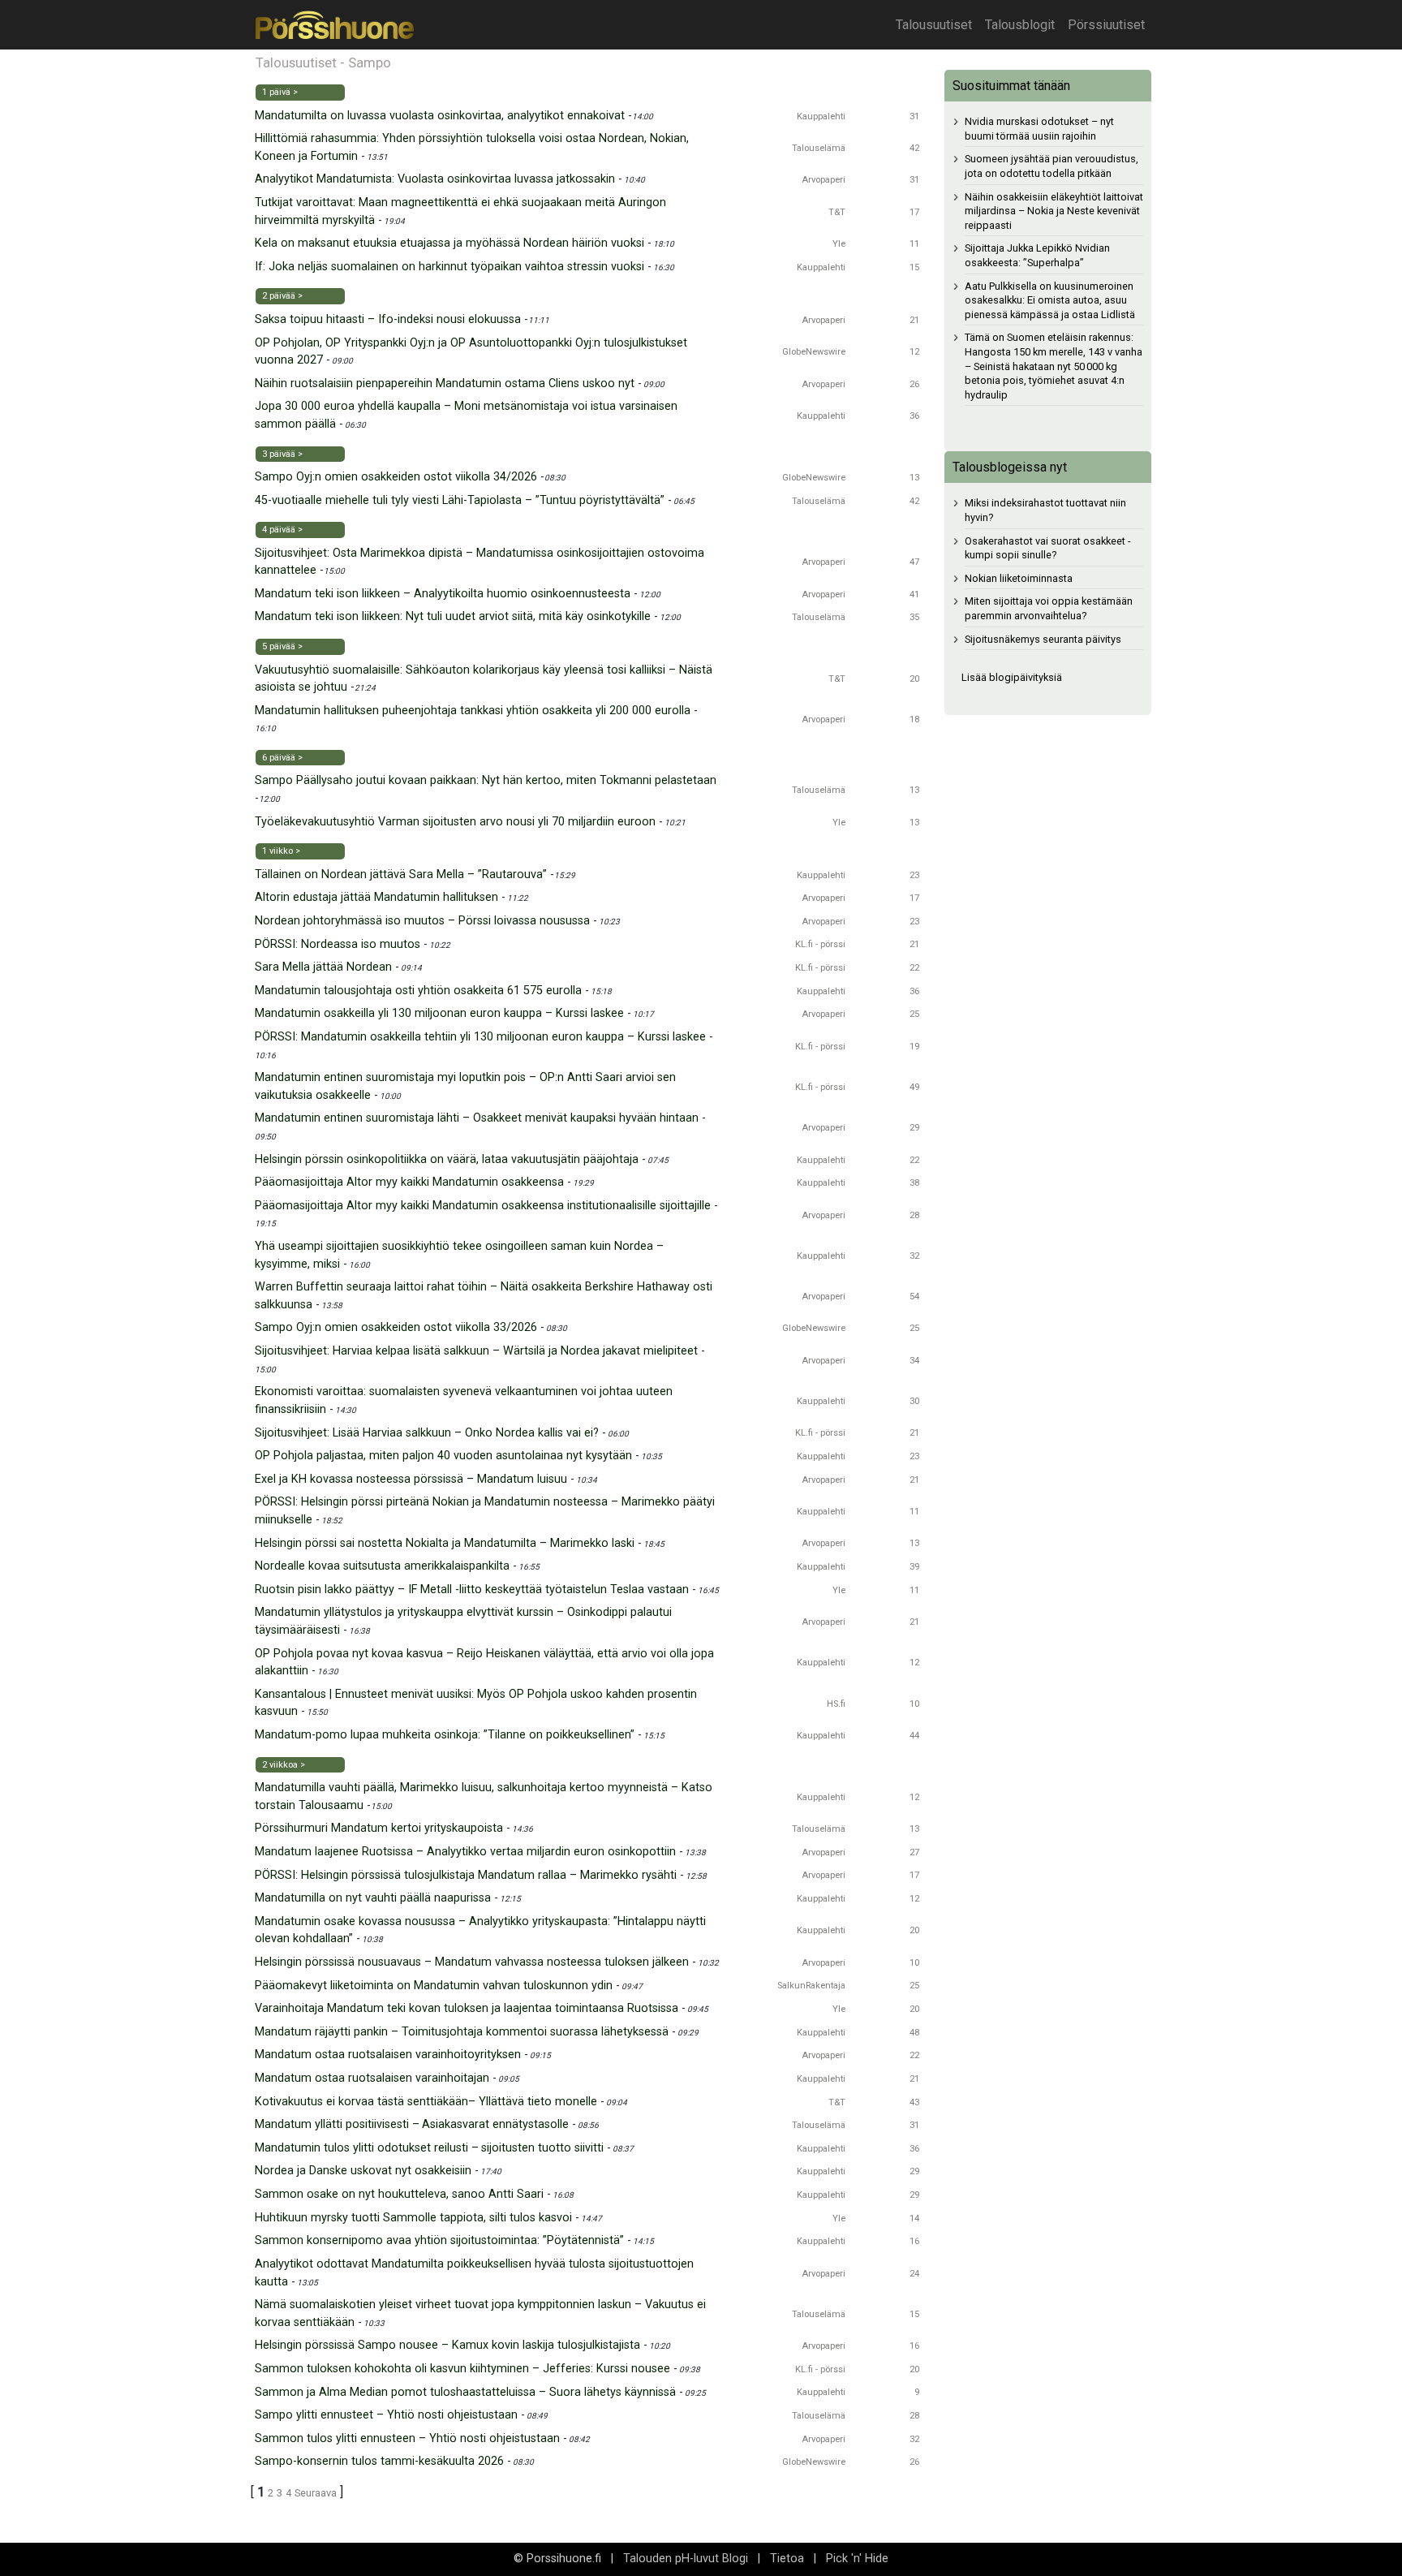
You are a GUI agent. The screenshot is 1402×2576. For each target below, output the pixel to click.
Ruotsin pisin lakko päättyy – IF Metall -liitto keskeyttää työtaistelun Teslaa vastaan (472, 1590)
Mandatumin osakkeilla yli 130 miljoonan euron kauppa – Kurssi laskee (439, 1013)
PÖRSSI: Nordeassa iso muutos (338, 944)
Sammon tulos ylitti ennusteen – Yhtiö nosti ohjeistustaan (407, 2438)
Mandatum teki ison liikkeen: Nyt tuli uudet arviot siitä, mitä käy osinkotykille (453, 616)
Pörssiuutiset (1106, 25)
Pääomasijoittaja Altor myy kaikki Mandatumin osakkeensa (409, 1182)
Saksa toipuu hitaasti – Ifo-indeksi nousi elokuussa (388, 319)
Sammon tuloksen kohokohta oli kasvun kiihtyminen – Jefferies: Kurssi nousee (462, 2369)
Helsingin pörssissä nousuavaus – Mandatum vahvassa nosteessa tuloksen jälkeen (472, 1962)
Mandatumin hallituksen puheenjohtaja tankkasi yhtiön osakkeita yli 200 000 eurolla (473, 711)
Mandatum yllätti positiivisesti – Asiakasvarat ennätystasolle (412, 2124)
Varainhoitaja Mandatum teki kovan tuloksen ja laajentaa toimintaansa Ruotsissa (467, 2008)
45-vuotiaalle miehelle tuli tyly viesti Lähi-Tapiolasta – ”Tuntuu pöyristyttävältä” (460, 500)
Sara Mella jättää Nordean (323, 967)
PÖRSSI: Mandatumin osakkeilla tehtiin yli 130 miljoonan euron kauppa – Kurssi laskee (480, 1037)
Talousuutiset (934, 25)
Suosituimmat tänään (1011, 86)
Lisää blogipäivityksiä (1012, 677)
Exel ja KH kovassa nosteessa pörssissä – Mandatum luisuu (411, 1479)
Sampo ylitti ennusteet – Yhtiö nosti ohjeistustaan (386, 2415)
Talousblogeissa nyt (1010, 467)
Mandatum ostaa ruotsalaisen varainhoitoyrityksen (388, 2055)
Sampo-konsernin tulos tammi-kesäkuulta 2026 (379, 2461)
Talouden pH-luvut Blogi (686, 2559)
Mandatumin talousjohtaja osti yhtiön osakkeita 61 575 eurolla (418, 991)
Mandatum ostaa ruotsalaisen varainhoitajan (372, 2078)
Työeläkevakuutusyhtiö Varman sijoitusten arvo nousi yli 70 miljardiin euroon (455, 822)
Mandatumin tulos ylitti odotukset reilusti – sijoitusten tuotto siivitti (429, 2148)
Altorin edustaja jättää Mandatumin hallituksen (376, 897)
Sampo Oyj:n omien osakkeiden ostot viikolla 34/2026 (396, 477)
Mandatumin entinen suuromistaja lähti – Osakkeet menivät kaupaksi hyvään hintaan (477, 1118)
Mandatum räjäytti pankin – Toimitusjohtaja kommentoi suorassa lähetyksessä (462, 2032)
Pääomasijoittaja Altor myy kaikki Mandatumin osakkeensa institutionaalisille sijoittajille (483, 1206)
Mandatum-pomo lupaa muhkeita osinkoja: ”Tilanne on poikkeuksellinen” (445, 1735)
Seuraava (316, 2493)
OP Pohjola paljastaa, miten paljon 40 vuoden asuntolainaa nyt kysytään (443, 1456)
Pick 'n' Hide (857, 2559)
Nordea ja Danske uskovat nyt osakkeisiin (363, 2171)
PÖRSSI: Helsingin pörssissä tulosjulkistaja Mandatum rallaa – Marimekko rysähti (466, 1875)
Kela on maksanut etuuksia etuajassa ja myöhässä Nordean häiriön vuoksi (449, 243)
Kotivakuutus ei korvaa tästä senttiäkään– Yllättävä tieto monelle (426, 2102)
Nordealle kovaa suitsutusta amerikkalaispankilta (382, 1566)
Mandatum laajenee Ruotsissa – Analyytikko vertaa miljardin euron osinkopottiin (465, 1852)
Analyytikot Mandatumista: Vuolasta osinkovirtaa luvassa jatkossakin (435, 179)
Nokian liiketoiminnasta (1019, 578)
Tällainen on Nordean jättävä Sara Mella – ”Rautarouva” (401, 874)
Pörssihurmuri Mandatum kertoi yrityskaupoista (379, 1828)
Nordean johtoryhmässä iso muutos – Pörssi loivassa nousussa (422, 921)
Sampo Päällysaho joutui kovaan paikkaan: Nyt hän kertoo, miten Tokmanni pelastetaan (486, 780)
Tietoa (787, 2559)
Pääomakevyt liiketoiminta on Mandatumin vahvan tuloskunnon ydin (434, 1986)
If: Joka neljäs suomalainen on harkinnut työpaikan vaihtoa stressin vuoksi (449, 267)
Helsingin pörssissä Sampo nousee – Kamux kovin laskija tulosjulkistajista (447, 2345)
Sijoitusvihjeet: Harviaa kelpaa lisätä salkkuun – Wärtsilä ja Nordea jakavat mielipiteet (476, 1351)
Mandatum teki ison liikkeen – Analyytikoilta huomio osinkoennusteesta (443, 594)
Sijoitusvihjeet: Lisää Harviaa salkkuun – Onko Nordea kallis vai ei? (427, 1433)
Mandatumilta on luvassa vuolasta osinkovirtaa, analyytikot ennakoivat (440, 116)
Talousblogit (1020, 25)
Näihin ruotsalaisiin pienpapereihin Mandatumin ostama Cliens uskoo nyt (445, 383)
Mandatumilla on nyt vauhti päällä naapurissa (373, 1898)
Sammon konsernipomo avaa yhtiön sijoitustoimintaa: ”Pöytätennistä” (439, 2240)
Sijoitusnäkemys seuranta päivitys (1043, 639)
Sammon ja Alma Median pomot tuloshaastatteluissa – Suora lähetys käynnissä (465, 2392)
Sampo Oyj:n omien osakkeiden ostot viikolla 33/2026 (396, 1327)
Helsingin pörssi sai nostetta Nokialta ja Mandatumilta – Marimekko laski (445, 1543)
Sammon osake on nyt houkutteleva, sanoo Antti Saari (399, 2194)
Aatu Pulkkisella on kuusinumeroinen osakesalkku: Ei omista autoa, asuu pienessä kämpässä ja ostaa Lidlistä (1050, 300)
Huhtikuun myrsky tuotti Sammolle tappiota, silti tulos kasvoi (413, 2218)
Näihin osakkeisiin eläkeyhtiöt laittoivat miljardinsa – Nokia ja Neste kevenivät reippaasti (1054, 211)
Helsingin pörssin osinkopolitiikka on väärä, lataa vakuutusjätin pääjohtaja (447, 1159)
